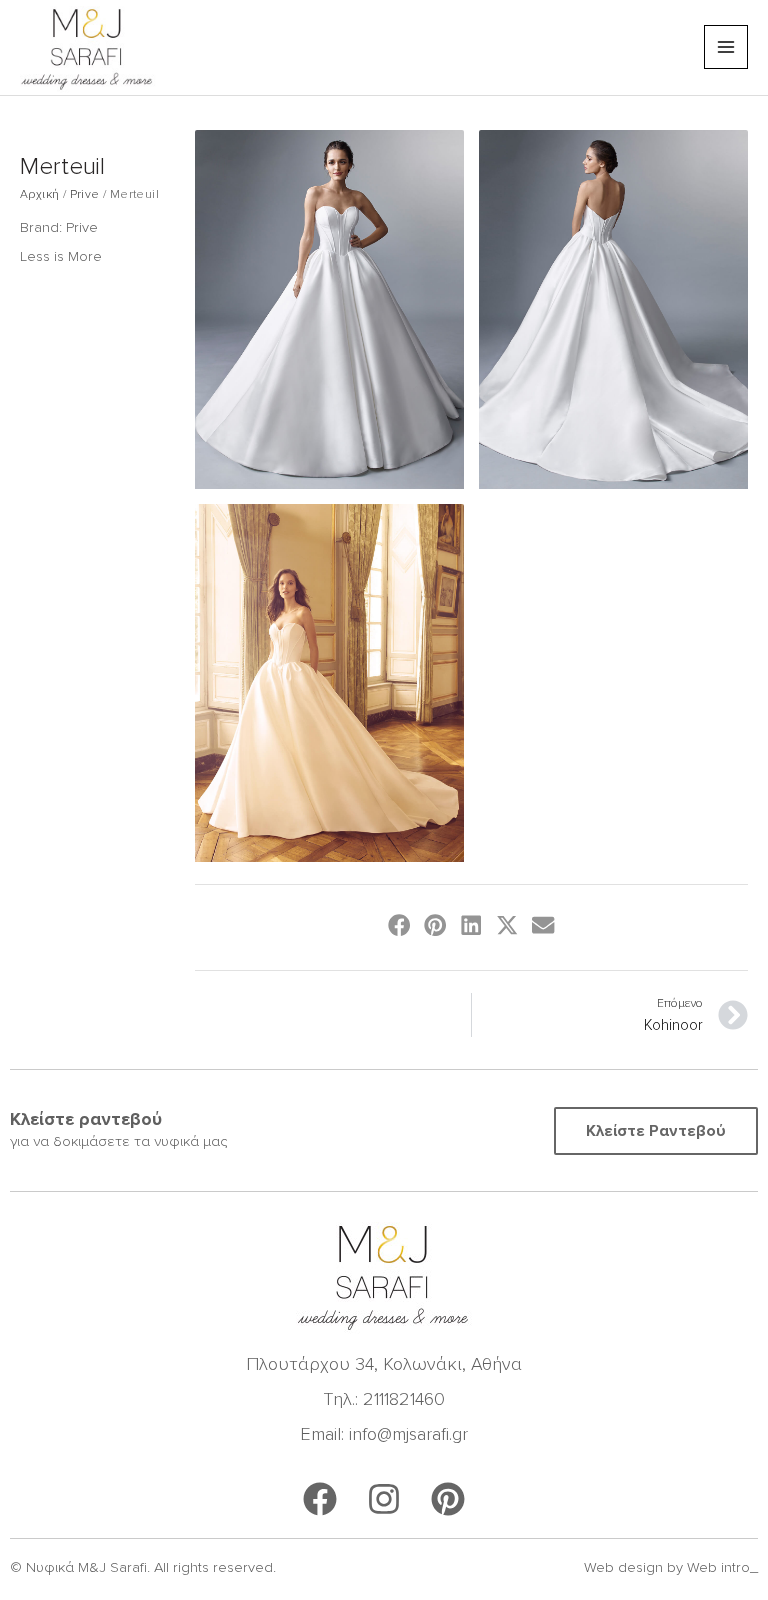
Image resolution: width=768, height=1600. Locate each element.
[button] (400, 925)
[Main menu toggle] (726, 47)
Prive (85, 194)
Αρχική (39, 194)
